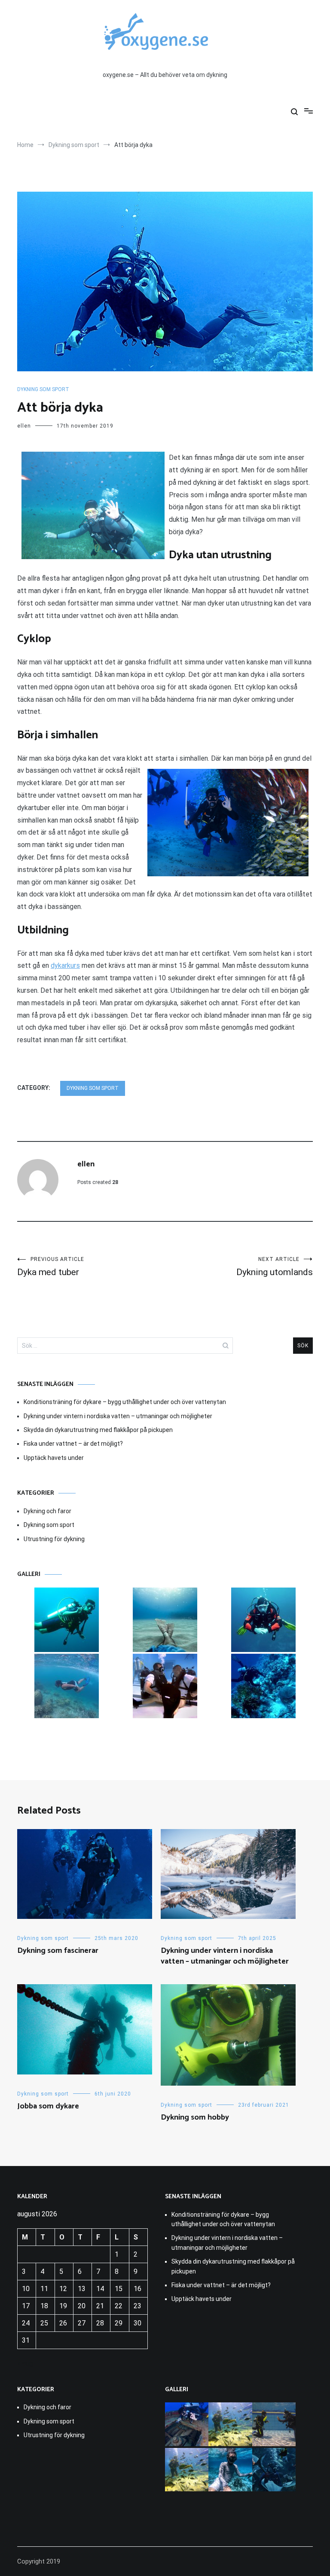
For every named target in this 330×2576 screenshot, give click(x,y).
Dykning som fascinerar (58, 1951)
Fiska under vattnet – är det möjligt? (73, 1444)
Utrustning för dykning (54, 1539)
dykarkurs (65, 965)
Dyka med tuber (51, 1267)
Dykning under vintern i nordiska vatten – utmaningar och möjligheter (118, 1416)
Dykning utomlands (275, 1267)
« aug (25, 2363)
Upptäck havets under (54, 1458)
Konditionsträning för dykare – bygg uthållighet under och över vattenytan (125, 1402)
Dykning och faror (47, 1511)
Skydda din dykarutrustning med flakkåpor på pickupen (98, 1430)
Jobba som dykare (48, 2106)
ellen (24, 426)
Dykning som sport (43, 389)
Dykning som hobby (195, 2117)
